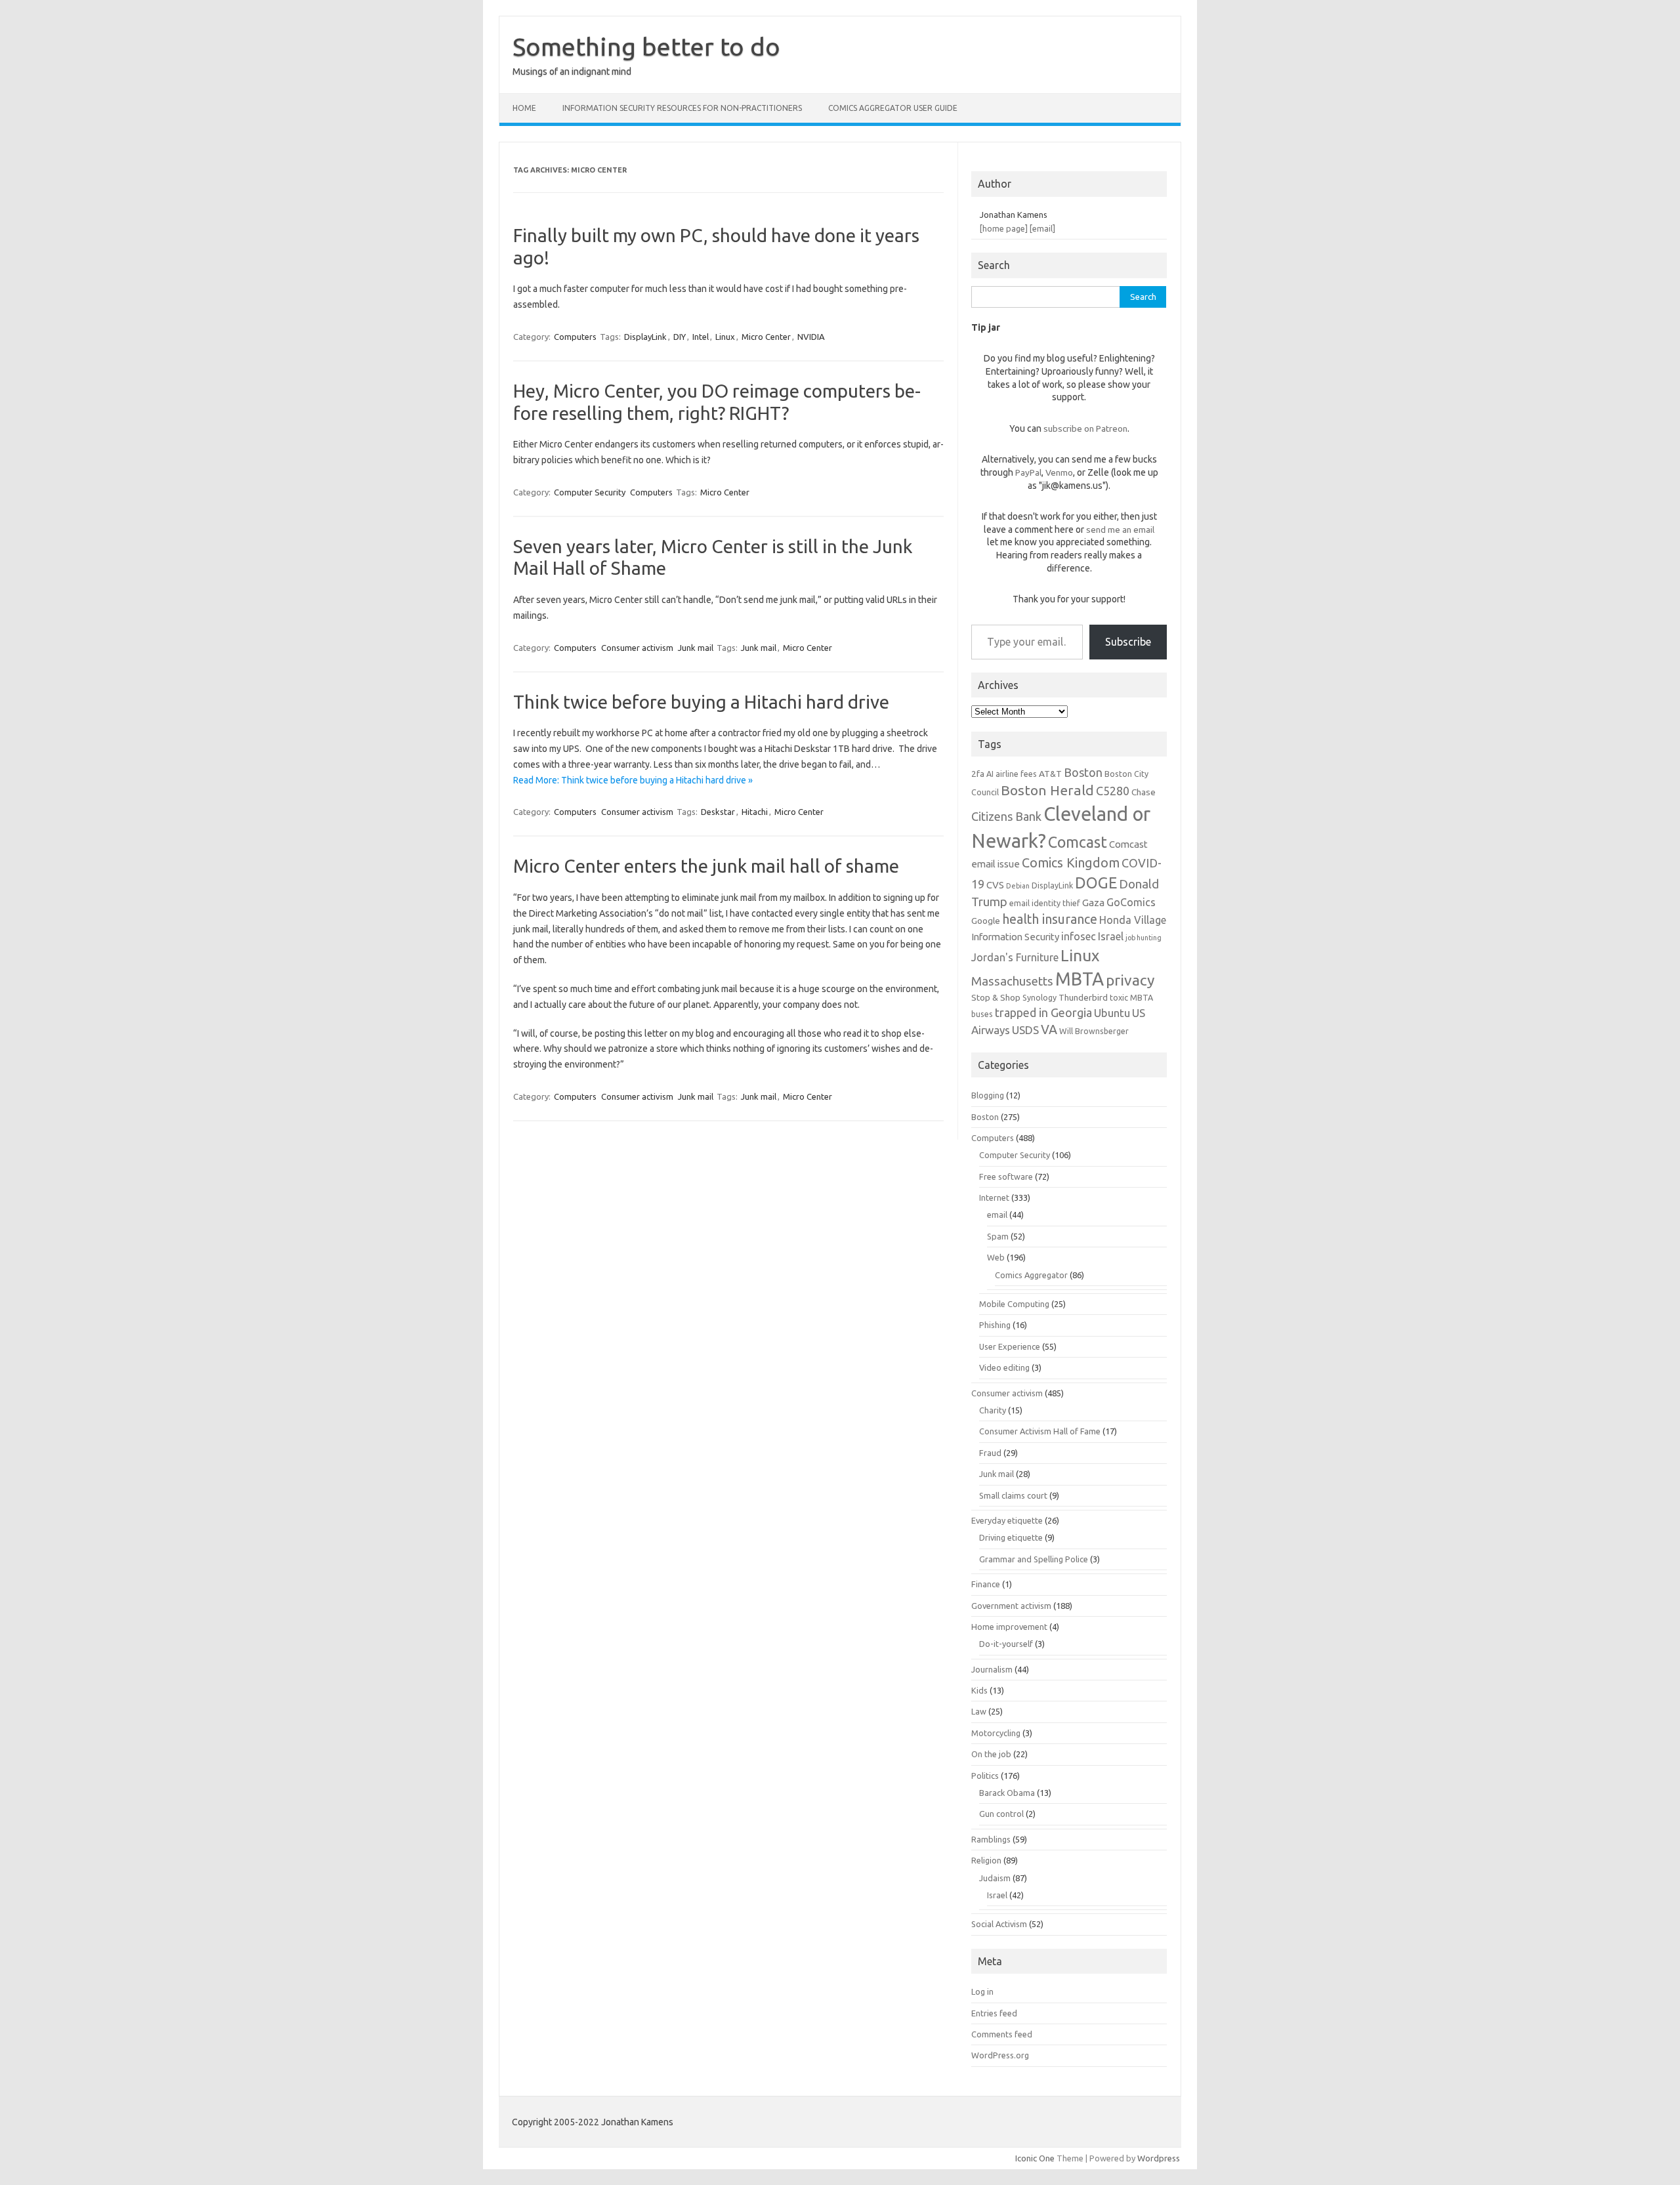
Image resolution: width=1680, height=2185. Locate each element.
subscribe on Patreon (1085, 428)
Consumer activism (637, 648)
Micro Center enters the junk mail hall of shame (706, 866)
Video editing (1004, 1367)
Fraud (990, 1453)
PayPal (1028, 472)
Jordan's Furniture (1015, 957)
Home (524, 108)
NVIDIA (811, 337)
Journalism (992, 1669)
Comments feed (1002, 2034)
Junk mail (696, 648)
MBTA (1080, 979)
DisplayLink (645, 337)
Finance (986, 1584)
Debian (1018, 886)
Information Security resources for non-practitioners (682, 108)
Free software (1006, 1176)
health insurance (1050, 919)
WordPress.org (1000, 2055)
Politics (985, 1776)
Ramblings (991, 1839)
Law (979, 1711)
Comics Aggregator (1031, 1275)
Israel (1111, 936)
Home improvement (1009, 1627)
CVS (995, 885)
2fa (978, 774)
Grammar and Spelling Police (1034, 1559)
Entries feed (994, 2013)
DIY (680, 337)
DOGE (1096, 883)
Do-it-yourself (1006, 1644)
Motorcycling (996, 1733)
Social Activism (999, 1924)
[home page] (1004, 228)
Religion (986, 1860)
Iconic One (1035, 2158)
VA (1049, 1030)
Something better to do (646, 47)
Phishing (995, 1325)
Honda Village (1133, 920)
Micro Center (766, 337)
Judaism (995, 1878)
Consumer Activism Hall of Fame (1040, 1431)
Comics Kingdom (1071, 863)
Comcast (1078, 842)
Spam (998, 1236)
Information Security (1015, 937)
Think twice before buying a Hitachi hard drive (701, 702)
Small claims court (1013, 1495)
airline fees (1016, 774)
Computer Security (590, 492)
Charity (993, 1410)
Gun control (1001, 1814)
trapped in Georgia (1043, 1012)
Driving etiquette (1011, 1537)
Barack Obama (1007, 1793)
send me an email (1120, 530)
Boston (1083, 772)
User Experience (1010, 1346)
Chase (1144, 792)
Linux (725, 337)
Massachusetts (1012, 981)
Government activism (1011, 1606)
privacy (1130, 980)
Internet (994, 1197)
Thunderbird (1083, 997)
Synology (1039, 997)
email (997, 1215)
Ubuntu (1112, 1013)
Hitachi (755, 812)
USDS (1025, 1030)
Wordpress (1159, 2158)
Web (996, 1257)
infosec (1079, 936)
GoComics (1131, 902)
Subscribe (1128, 642)
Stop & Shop (996, 997)
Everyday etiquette (1007, 1520)
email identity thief (1045, 903)
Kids (979, 1690)
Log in (982, 1991)
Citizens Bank (1006, 816)
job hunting (1144, 938)
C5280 (1113, 791)
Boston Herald (1047, 790)
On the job (991, 1754)
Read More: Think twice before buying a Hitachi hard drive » (633, 780)
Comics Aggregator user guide (893, 108)
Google (986, 921)
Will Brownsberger (1094, 1031)
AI (990, 774)
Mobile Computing (1014, 1304)
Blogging (988, 1095)
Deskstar (718, 812)
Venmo (1059, 472)
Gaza (1093, 903)
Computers (575, 337)
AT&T (1050, 774)
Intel (701, 337)
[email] (1042, 228)
